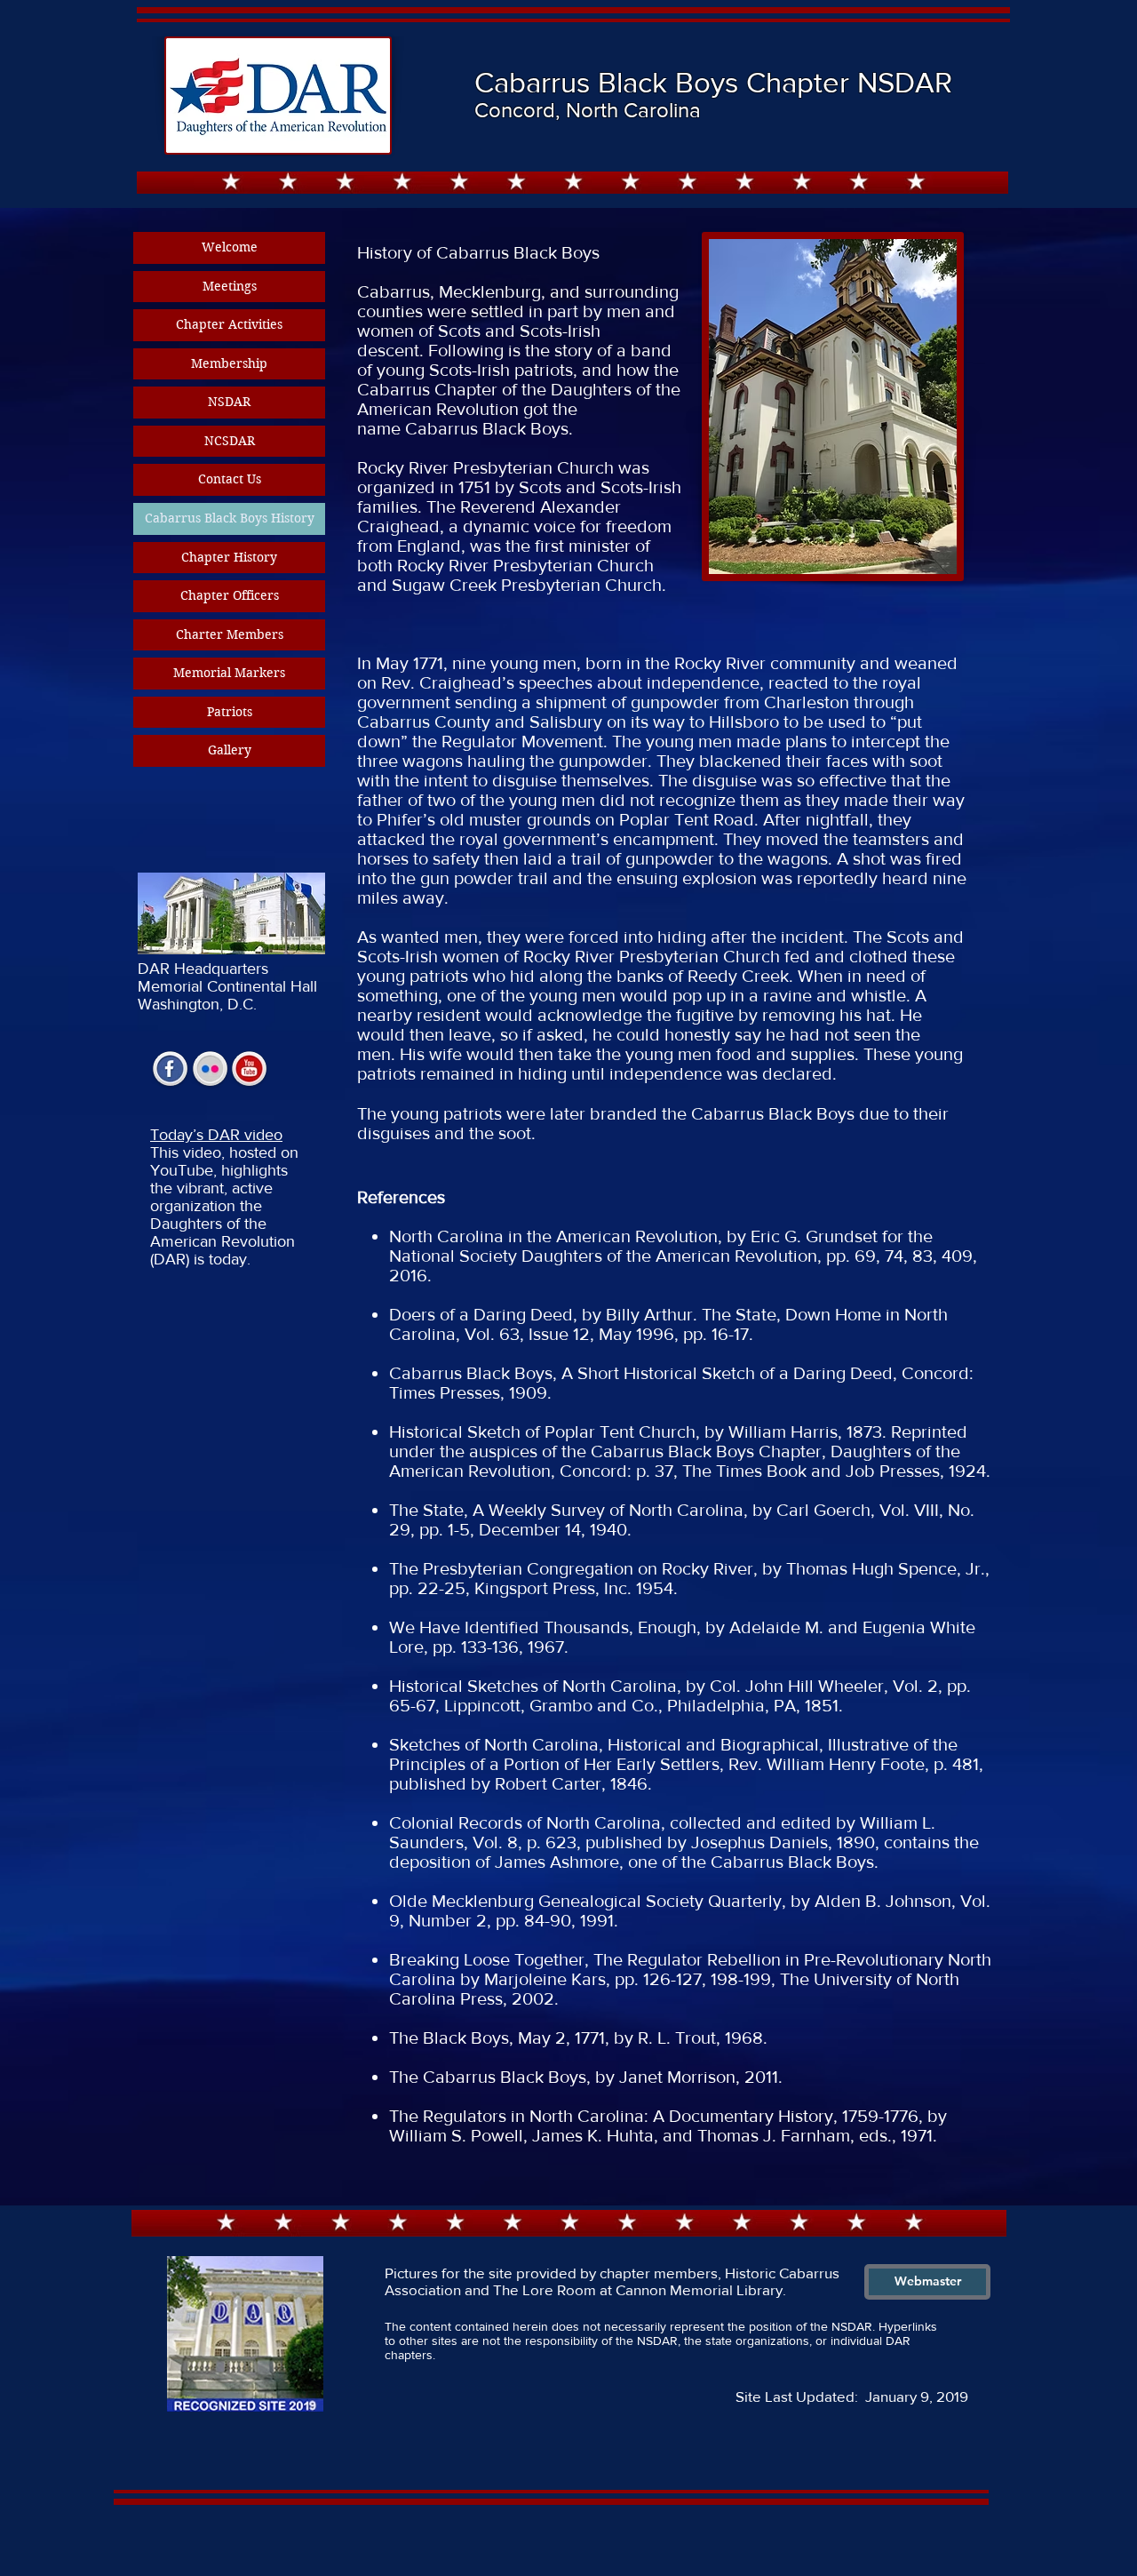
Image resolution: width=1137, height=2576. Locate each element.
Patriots (230, 712)
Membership (229, 363)
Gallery (230, 750)
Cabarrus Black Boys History (230, 518)
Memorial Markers (229, 673)
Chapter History (229, 557)
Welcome (230, 247)
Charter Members (230, 634)
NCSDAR (230, 441)
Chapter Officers (230, 595)
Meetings (230, 286)
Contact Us (230, 479)
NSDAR (229, 402)
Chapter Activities (229, 324)
